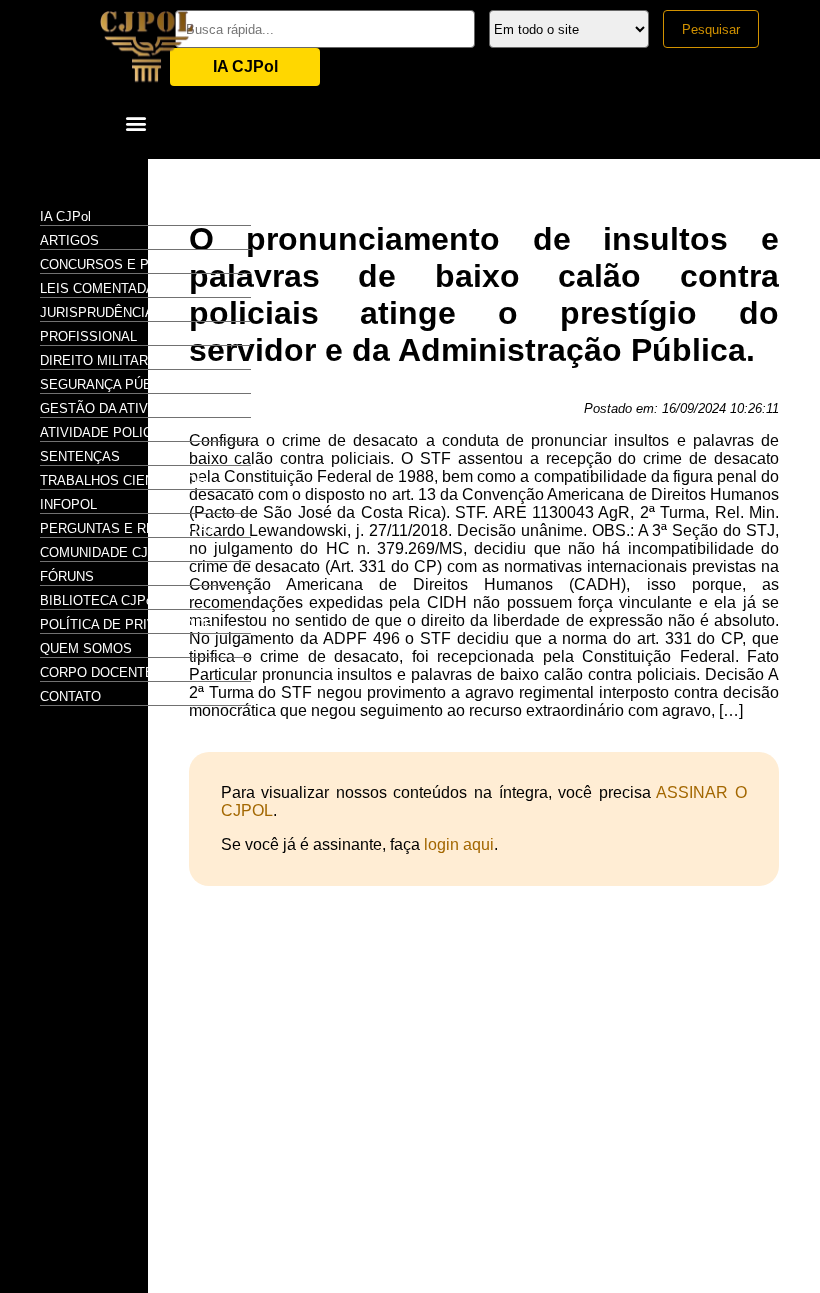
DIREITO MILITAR (94, 360)
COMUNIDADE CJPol (103, 552)
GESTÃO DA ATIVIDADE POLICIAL (145, 408)
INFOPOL (68, 504)
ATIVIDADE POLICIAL (106, 432)
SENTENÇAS (80, 456)
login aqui (459, 844)
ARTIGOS (69, 240)
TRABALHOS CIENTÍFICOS (123, 480)
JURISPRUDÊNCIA (97, 312)
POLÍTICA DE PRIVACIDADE (126, 624)
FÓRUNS (67, 576)
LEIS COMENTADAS (102, 288)
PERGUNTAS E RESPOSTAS (128, 528)
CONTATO (70, 696)
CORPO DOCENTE (97, 672)
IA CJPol (245, 66)
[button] (135, 122)
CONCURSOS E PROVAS (117, 264)
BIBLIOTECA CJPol (98, 600)
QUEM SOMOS (86, 648)
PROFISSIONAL (88, 336)
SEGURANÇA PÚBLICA (110, 384)
